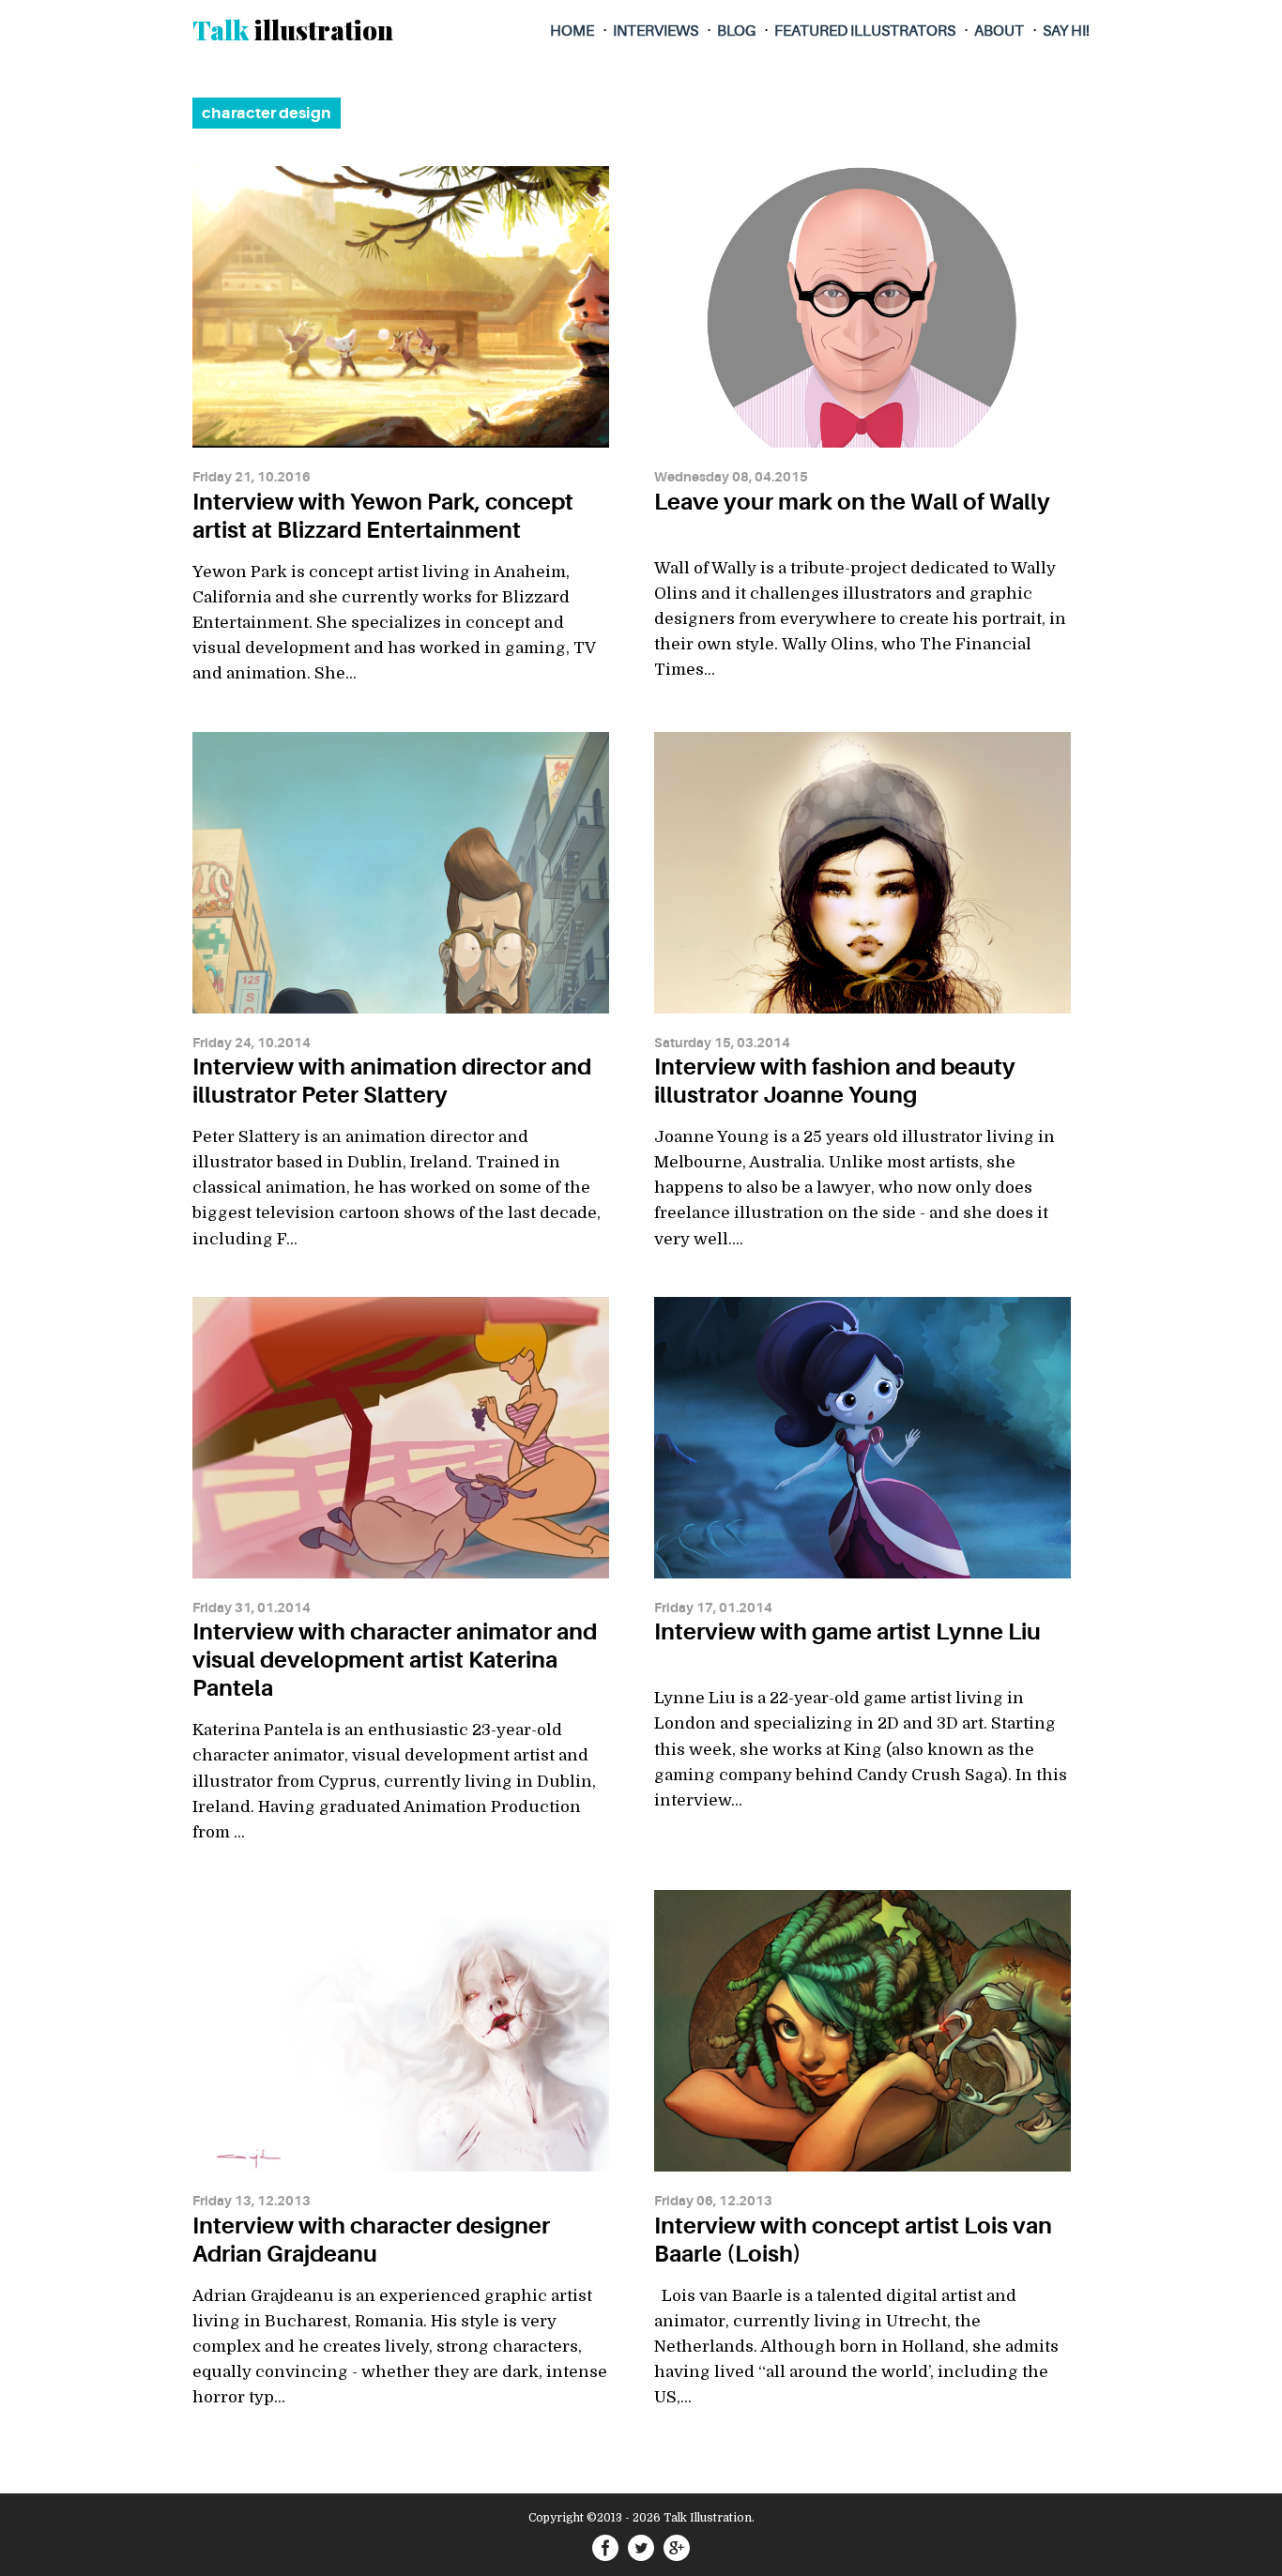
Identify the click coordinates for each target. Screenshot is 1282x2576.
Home (572, 31)
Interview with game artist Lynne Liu (847, 1632)
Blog (736, 31)
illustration (293, 30)
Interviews (656, 31)
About (999, 31)
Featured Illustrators (865, 31)
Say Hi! (1066, 31)
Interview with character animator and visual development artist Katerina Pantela (395, 1660)
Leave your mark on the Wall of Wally (852, 502)
